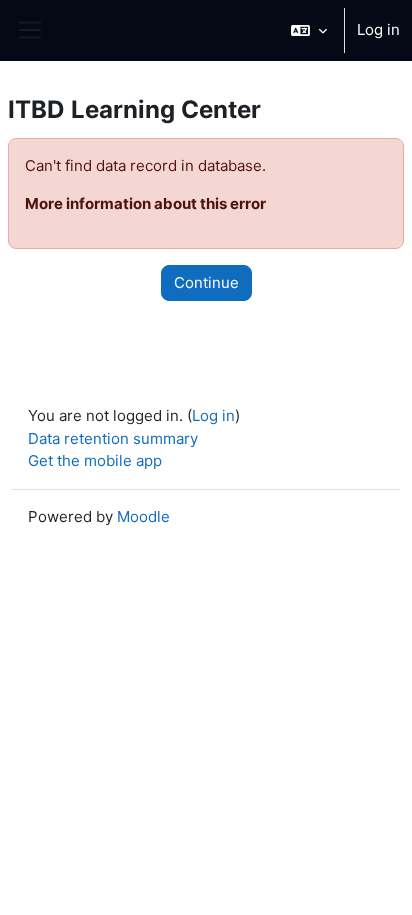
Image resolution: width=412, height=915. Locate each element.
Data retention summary (113, 438)
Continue (206, 282)
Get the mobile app (95, 460)
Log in (378, 29)
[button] (309, 30)
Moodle (143, 516)
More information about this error (145, 203)
